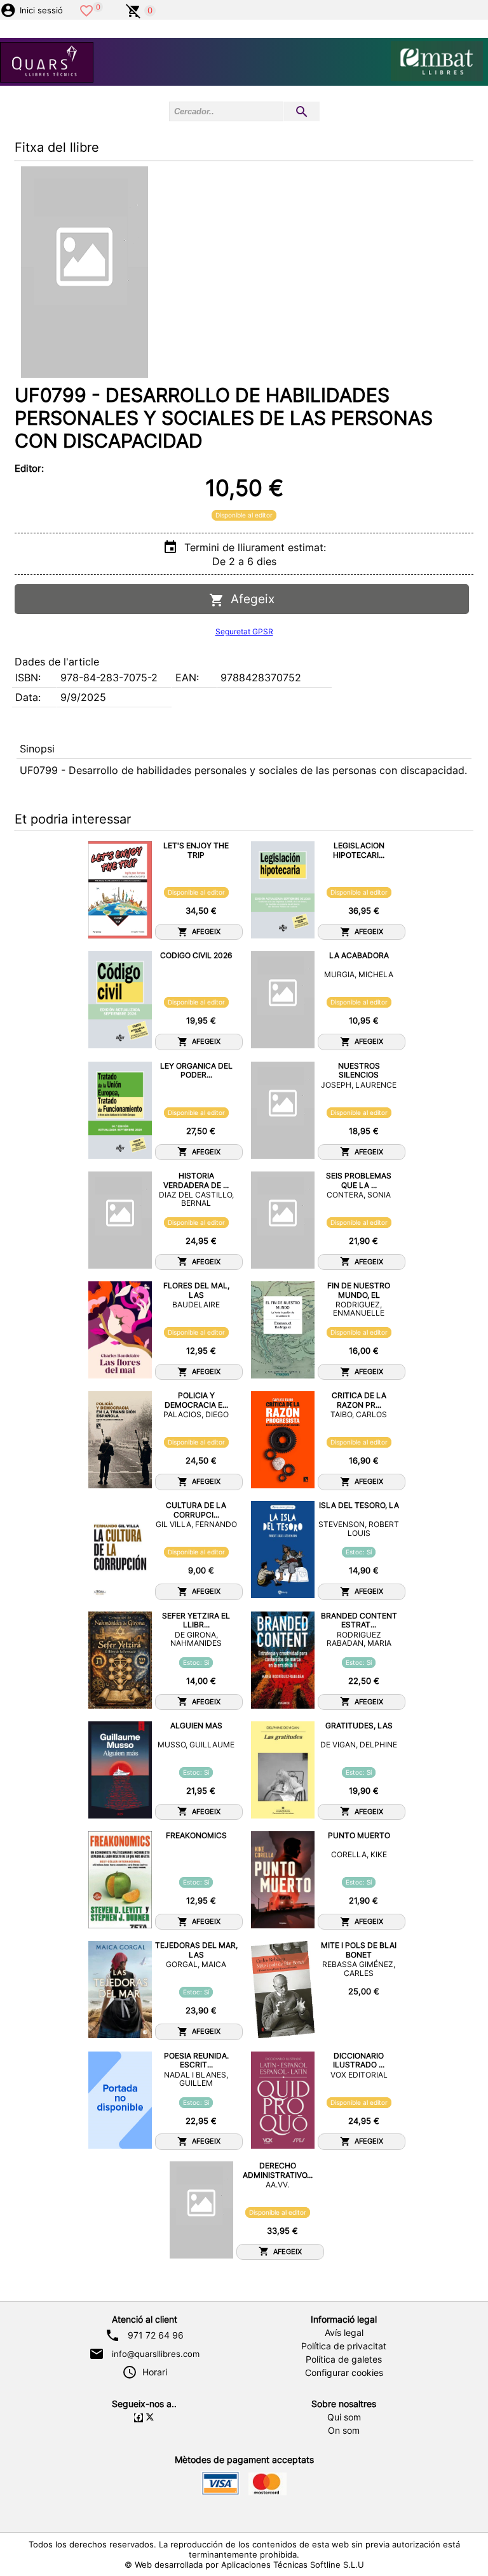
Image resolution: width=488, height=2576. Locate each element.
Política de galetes (344, 2359)
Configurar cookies (344, 2373)
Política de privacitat (344, 2346)
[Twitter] (150, 2418)
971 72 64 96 (156, 2335)
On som (344, 2431)
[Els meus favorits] (86, 10)
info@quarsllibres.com (156, 2354)
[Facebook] (139, 2418)
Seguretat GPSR (244, 631)
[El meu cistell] (133, 10)
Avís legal (344, 2333)
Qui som (344, 2417)
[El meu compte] (8, 10)
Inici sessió (41, 10)
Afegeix (249, 599)
